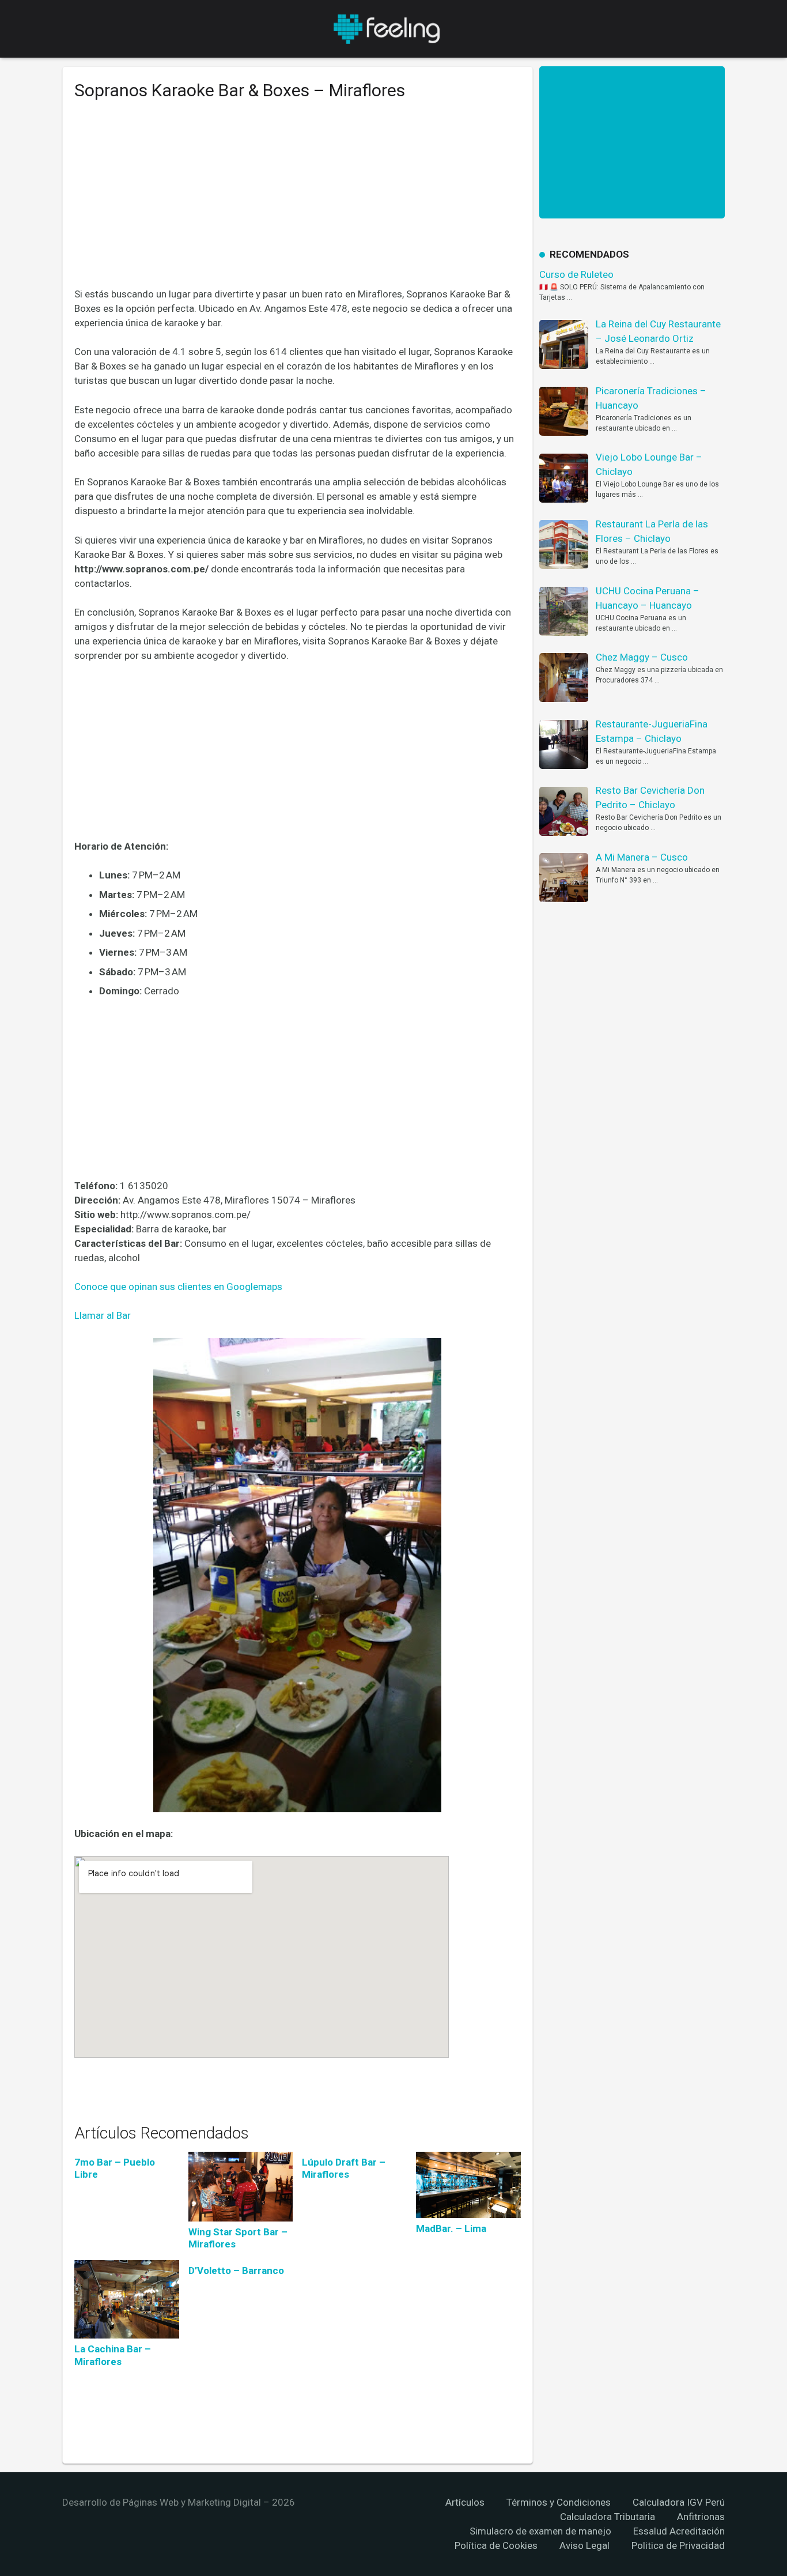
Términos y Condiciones (559, 2502)
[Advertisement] (298, 202)
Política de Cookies (496, 2545)
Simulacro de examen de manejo (540, 2531)
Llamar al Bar (103, 1315)
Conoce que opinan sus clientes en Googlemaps (178, 1287)
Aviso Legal (584, 2545)
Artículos (465, 2502)
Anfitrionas (701, 2517)
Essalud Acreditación (679, 2531)
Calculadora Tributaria (608, 2517)
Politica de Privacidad (678, 2545)
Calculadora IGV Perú (679, 2502)
